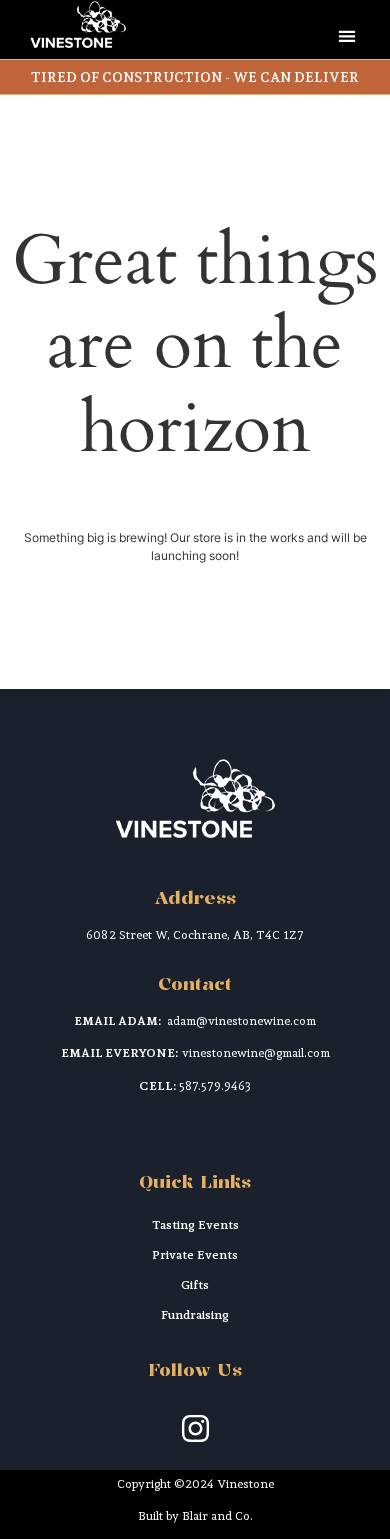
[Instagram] (195, 1429)
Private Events (195, 1255)
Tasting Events (195, 1225)
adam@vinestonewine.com (241, 1021)
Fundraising (195, 1315)
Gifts (195, 1285)
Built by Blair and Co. (195, 1516)
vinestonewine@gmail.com (256, 1053)
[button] (346, 35)
